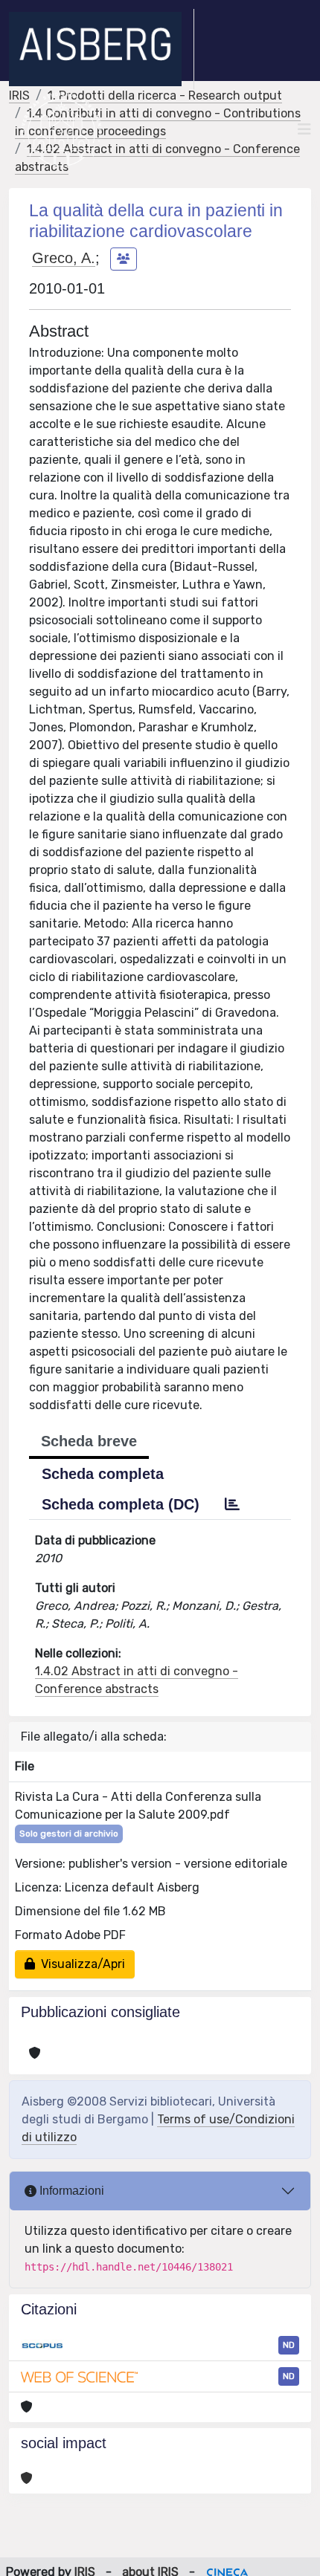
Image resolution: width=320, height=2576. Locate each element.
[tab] (232, 1504)
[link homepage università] (61, 129)
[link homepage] (102, 49)
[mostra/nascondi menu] (304, 129)
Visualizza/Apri (80, 1964)
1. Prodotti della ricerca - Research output (165, 96)
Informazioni (70, 2191)
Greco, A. (64, 258)
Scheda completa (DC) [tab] (121, 1504)
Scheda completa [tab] (103, 1474)
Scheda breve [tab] (89, 1441)
